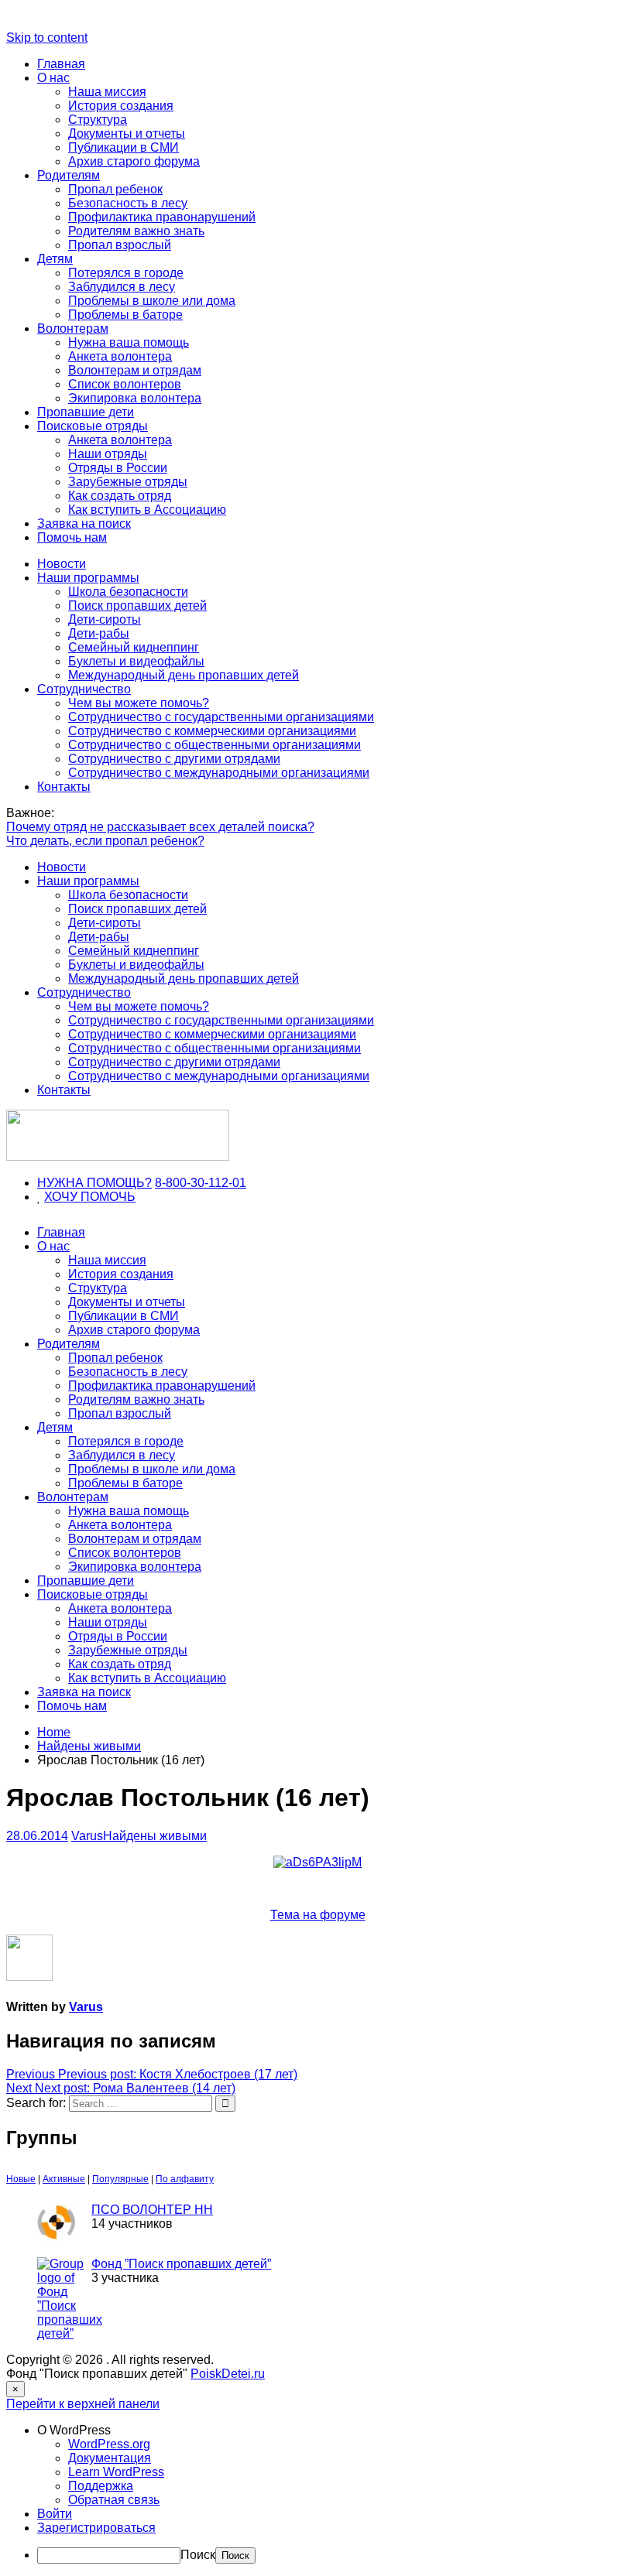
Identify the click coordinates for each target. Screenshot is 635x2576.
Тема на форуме (318, 1915)
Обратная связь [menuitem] (114, 2500)
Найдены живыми (155, 1836)
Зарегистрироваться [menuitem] (96, 2528)
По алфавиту (185, 2179)
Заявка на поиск (84, 523)
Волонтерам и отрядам (135, 370)
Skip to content (47, 38)
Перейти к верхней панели (83, 2404)
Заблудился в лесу (122, 287)
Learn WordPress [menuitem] (116, 2472)
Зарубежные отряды (128, 482)
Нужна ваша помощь (129, 342)
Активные (64, 2179)
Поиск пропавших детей (137, 606)
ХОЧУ (62, 1197)
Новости (62, 564)
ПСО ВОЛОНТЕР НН (152, 2210)
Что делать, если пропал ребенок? (105, 841)
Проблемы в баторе (125, 315)
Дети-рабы (99, 633)
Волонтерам (73, 328)
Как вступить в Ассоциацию (147, 510)
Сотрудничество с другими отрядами (174, 759)
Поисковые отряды (93, 426)
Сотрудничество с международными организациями (219, 773)
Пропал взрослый (120, 245)
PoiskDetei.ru (228, 2374)
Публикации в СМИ (124, 147)
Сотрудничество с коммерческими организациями (212, 731)
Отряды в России (118, 468)
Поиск (198, 2555)
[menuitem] (333, 2431)
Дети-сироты (105, 619)
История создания (121, 106)
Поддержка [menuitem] (101, 2486)
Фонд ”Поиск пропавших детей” (181, 2264)
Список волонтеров (125, 384)
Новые (21, 2179)
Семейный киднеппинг (134, 647)
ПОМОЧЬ (108, 1197)
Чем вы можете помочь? (139, 703)
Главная (61, 64)
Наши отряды (108, 454)
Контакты (64, 787)
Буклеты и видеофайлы (136, 661)
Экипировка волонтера (135, 398)
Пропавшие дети (86, 412)
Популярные (120, 2179)
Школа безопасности (128, 592)
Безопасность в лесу (128, 203)
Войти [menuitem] (55, 2514)
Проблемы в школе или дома (152, 301)
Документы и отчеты (127, 133)
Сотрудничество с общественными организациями (215, 745)
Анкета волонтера (120, 356)
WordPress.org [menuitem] (109, 2444)
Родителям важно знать (136, 231)
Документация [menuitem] (110, 2458)
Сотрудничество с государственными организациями (221, 717)
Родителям (69, 175)
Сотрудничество (84, 689)
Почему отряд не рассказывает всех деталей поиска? (160, 827)
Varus (87, 1836)
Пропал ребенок (115, 189)
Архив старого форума (134, 161)
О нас (53, 78)
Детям (55, 259)
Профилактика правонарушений (162, 217)
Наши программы (88, 578)
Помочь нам (72, 537)
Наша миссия (107, 92)
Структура (98, 120)
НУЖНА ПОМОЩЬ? (94, 1183)
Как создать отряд (120, 496)
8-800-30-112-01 (201, 1183)
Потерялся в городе (126, 273)
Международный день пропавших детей (184, 675)
